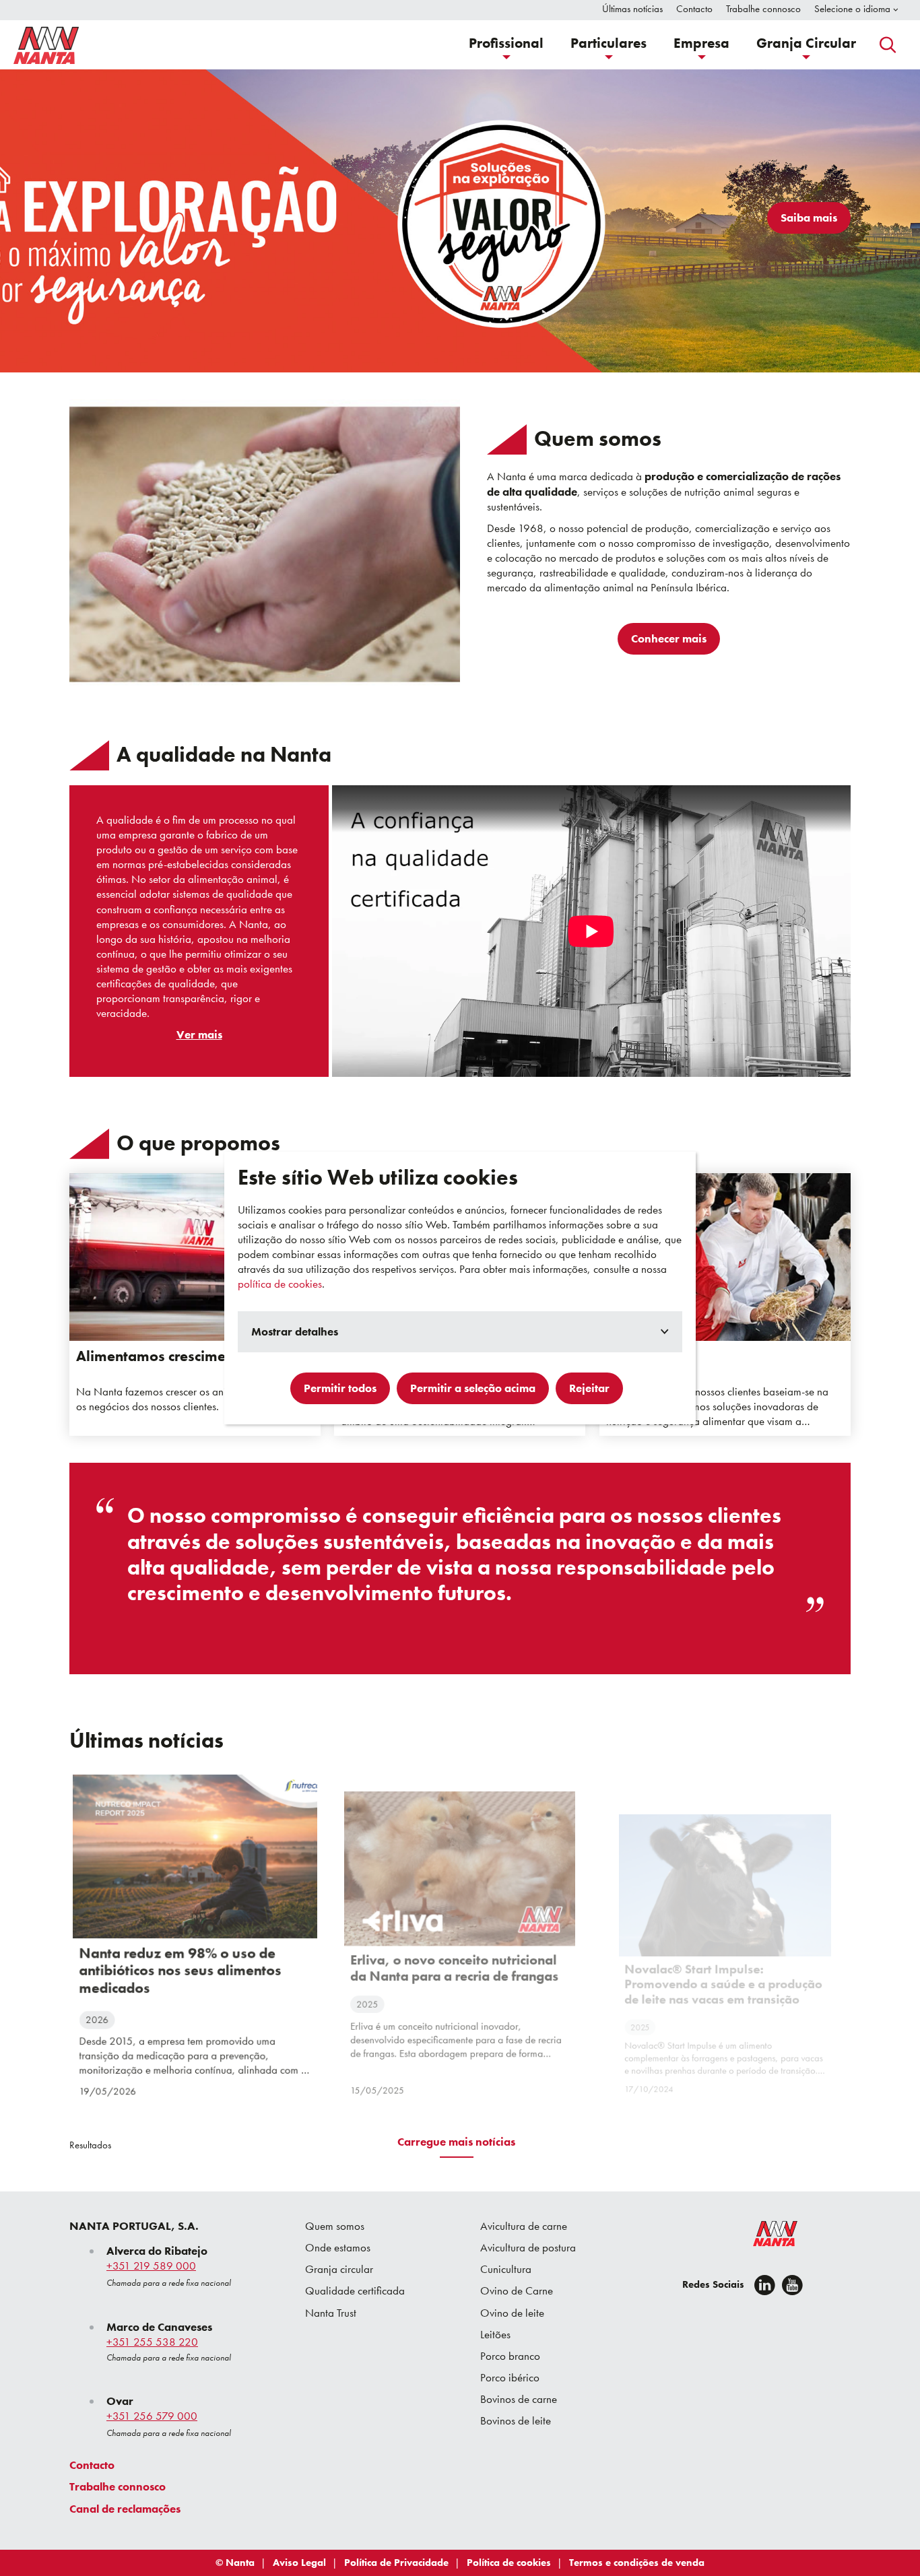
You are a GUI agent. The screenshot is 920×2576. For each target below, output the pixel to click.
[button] (506, 45)
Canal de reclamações (125, 2509)
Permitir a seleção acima (473, 1388)
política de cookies (280, 1284)
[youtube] (792, 2285)
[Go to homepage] (46, 45)
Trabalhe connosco (118, 2486)
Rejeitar (589, 1388)
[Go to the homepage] (766, 2237)
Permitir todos (340, 1388)
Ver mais (199, 1034)
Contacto (92, 2465)
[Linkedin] (765, 2285)
